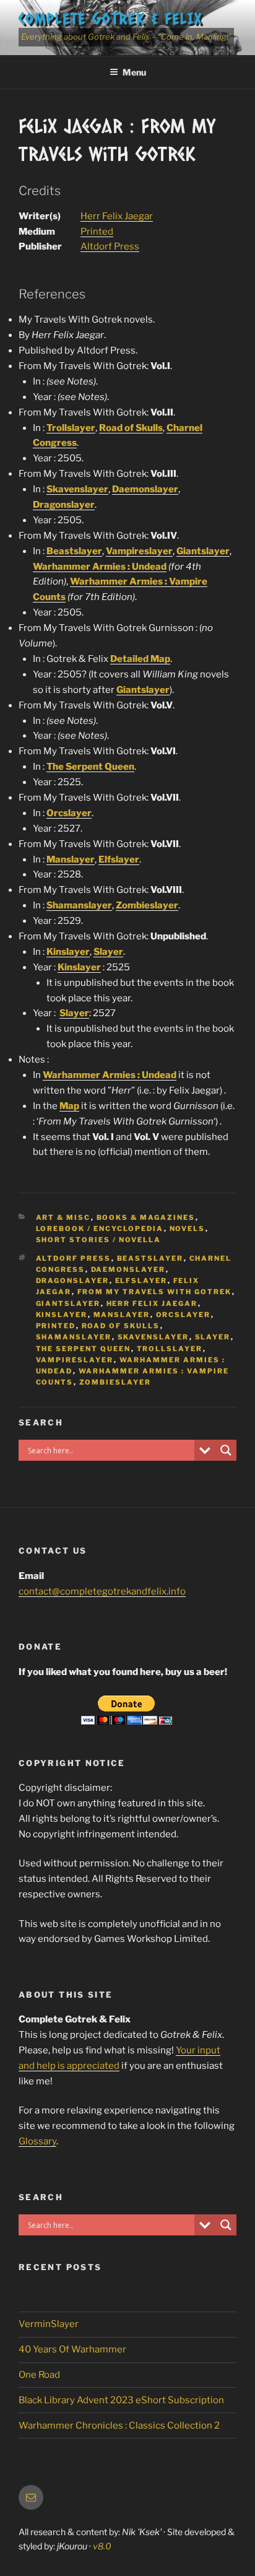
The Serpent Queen (90, 767)
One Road (39, 2375)
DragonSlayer (73, 1281)
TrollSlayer (170, 1349)
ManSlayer (122, 1315)
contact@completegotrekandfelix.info (102, 1591)
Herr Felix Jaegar (117, 216)
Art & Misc (63, 1217)
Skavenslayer (77, 489)
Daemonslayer (145, 489)
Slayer (108, 952)
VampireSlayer (75, 1360)
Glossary (37, 2141)
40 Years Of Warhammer (72, 2349)
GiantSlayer (68, 1303)
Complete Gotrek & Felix (110, 18)
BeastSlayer (150, 1258)
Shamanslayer (79, 905)
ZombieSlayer (115, 1382)
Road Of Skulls (121, 1326)
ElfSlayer (141, 1281)
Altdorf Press (110, 246)
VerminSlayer (49, 2324)
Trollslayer (71, 428)
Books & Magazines (146, 1217)
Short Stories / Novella (99, 1240)
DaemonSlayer (128, 1269)
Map (69, 1106)
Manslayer (71, 859)
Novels (188, 1229)
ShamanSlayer (74, 1337)
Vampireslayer (139, 551)
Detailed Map (140, 659)
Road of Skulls (131, 428)
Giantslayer (203, 551)
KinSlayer (62, 1315)
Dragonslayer (64, 505)
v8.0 (102, 2546)
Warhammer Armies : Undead (100, 567)
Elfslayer (119, 859)
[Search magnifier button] (226, 1450)
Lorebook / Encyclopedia (100, 1229)
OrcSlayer (184, 1315)
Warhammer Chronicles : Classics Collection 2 (119, 2426)
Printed (97, 232)
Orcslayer (69, 813)
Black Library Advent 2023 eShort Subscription (121, 2400)
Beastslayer (74, 551)
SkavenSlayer (153, 1337)
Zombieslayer (147, 905)
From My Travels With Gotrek (155, 1292)
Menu (134, 72)
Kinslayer (68, 952)
